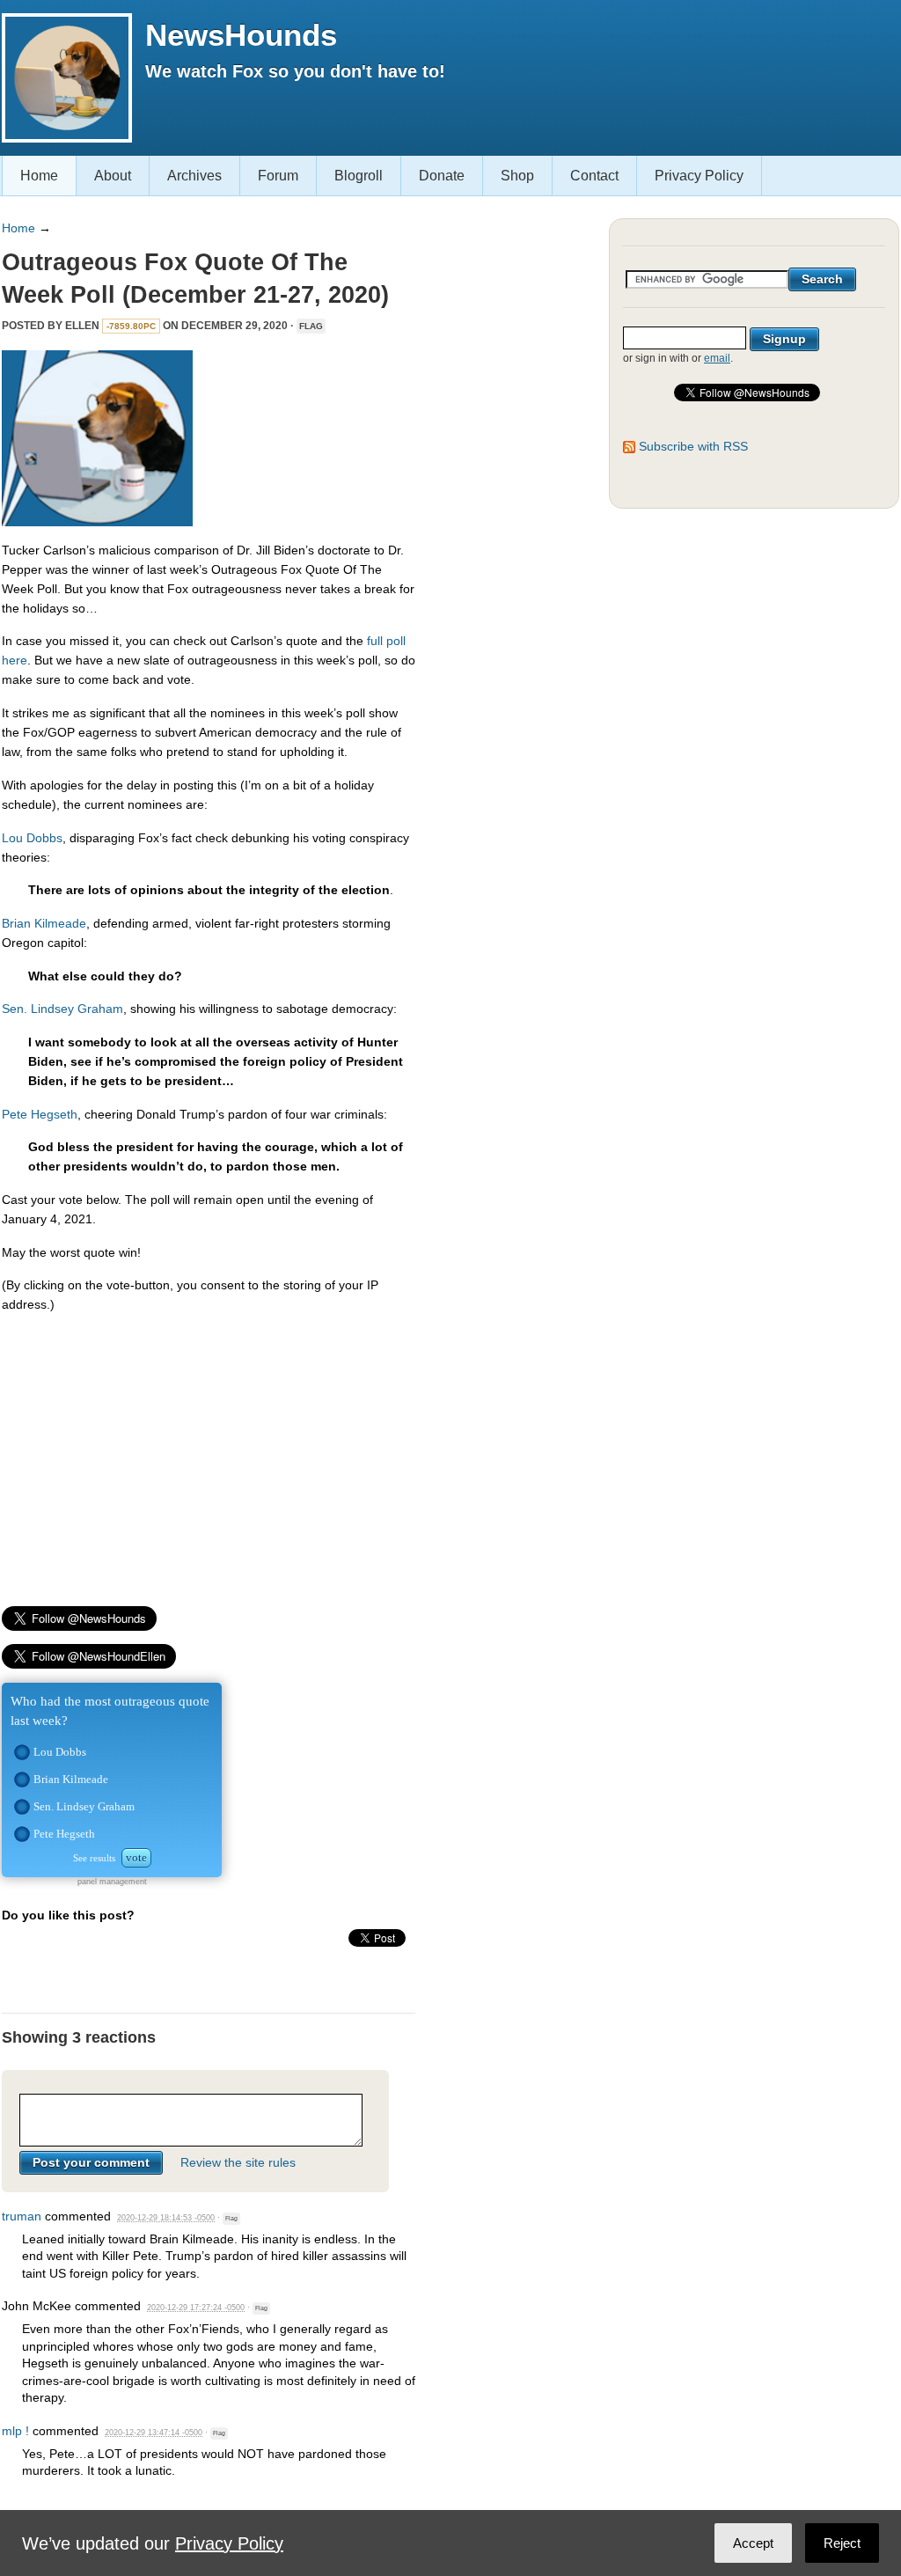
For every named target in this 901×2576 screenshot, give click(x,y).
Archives (194, 176)
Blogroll (359, 176)
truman (22, 2216)
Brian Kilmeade (44, 923)
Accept (753, 2543)
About (113, 176)
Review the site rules (238, 2162)
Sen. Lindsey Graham (62, 1009)
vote (136, 1857)
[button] (22, 1752)
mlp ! (15, 2431)
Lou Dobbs (32, 838)
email (717, 358)
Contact (594, 176)
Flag (311, 326)
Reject (842, 2543)
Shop (517, 176)
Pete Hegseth (40, 1114)
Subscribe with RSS (693, 446)
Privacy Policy (699, 176)
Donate (442, 176)
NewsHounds (241, 35)
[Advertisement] (209, 1451)
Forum (278, 176)
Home (39, 176)
